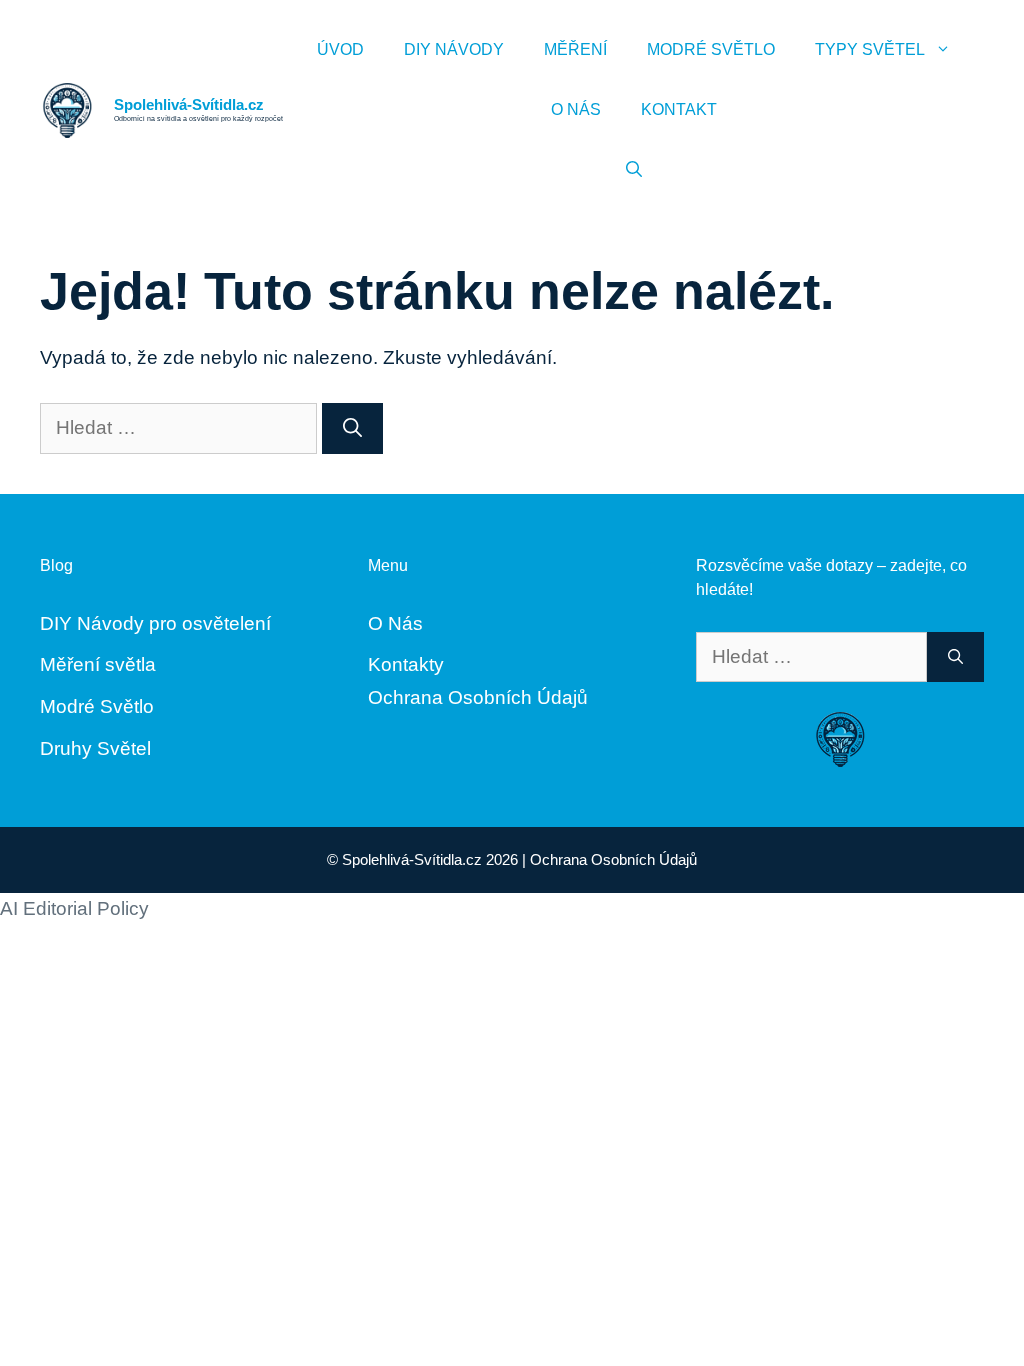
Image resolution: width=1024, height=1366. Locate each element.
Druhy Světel (95, 748)
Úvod (340, 49)
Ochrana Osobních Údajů (478, 697)
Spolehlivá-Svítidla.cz (189, 104)
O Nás (576, 109)
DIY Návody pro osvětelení (155, 623)
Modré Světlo (711, 49)
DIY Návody (454, 49)
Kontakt (679, 109)
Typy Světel (870, 49)
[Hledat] (352, 428)
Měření (575, 49)
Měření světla (98, 664)
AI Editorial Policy (74, 908)
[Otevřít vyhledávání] (634, 170)
